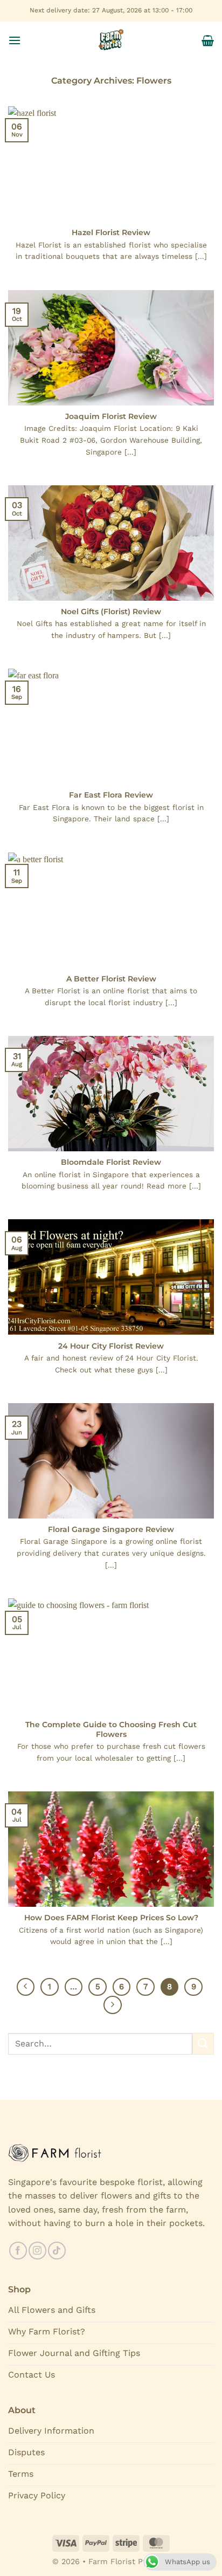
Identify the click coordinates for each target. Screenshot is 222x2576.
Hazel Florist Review (111, 232)
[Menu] (15, 40)
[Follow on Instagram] (37, 2251)
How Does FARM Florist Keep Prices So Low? (111, 1918)
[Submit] (203, 2043)
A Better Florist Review (111, 979)
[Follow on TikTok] (57, 2251)
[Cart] (208, 40)
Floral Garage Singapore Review (111, 1529)
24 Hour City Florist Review (111, 1346)
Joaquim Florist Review (111, 416)
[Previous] (26, 1987)
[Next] (113, 2005)
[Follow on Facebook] (18, 2251)
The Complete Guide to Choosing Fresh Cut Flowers (111, 1729)
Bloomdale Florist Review (111, 1162)
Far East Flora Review (111, 795)
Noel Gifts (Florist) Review (111, 612)
